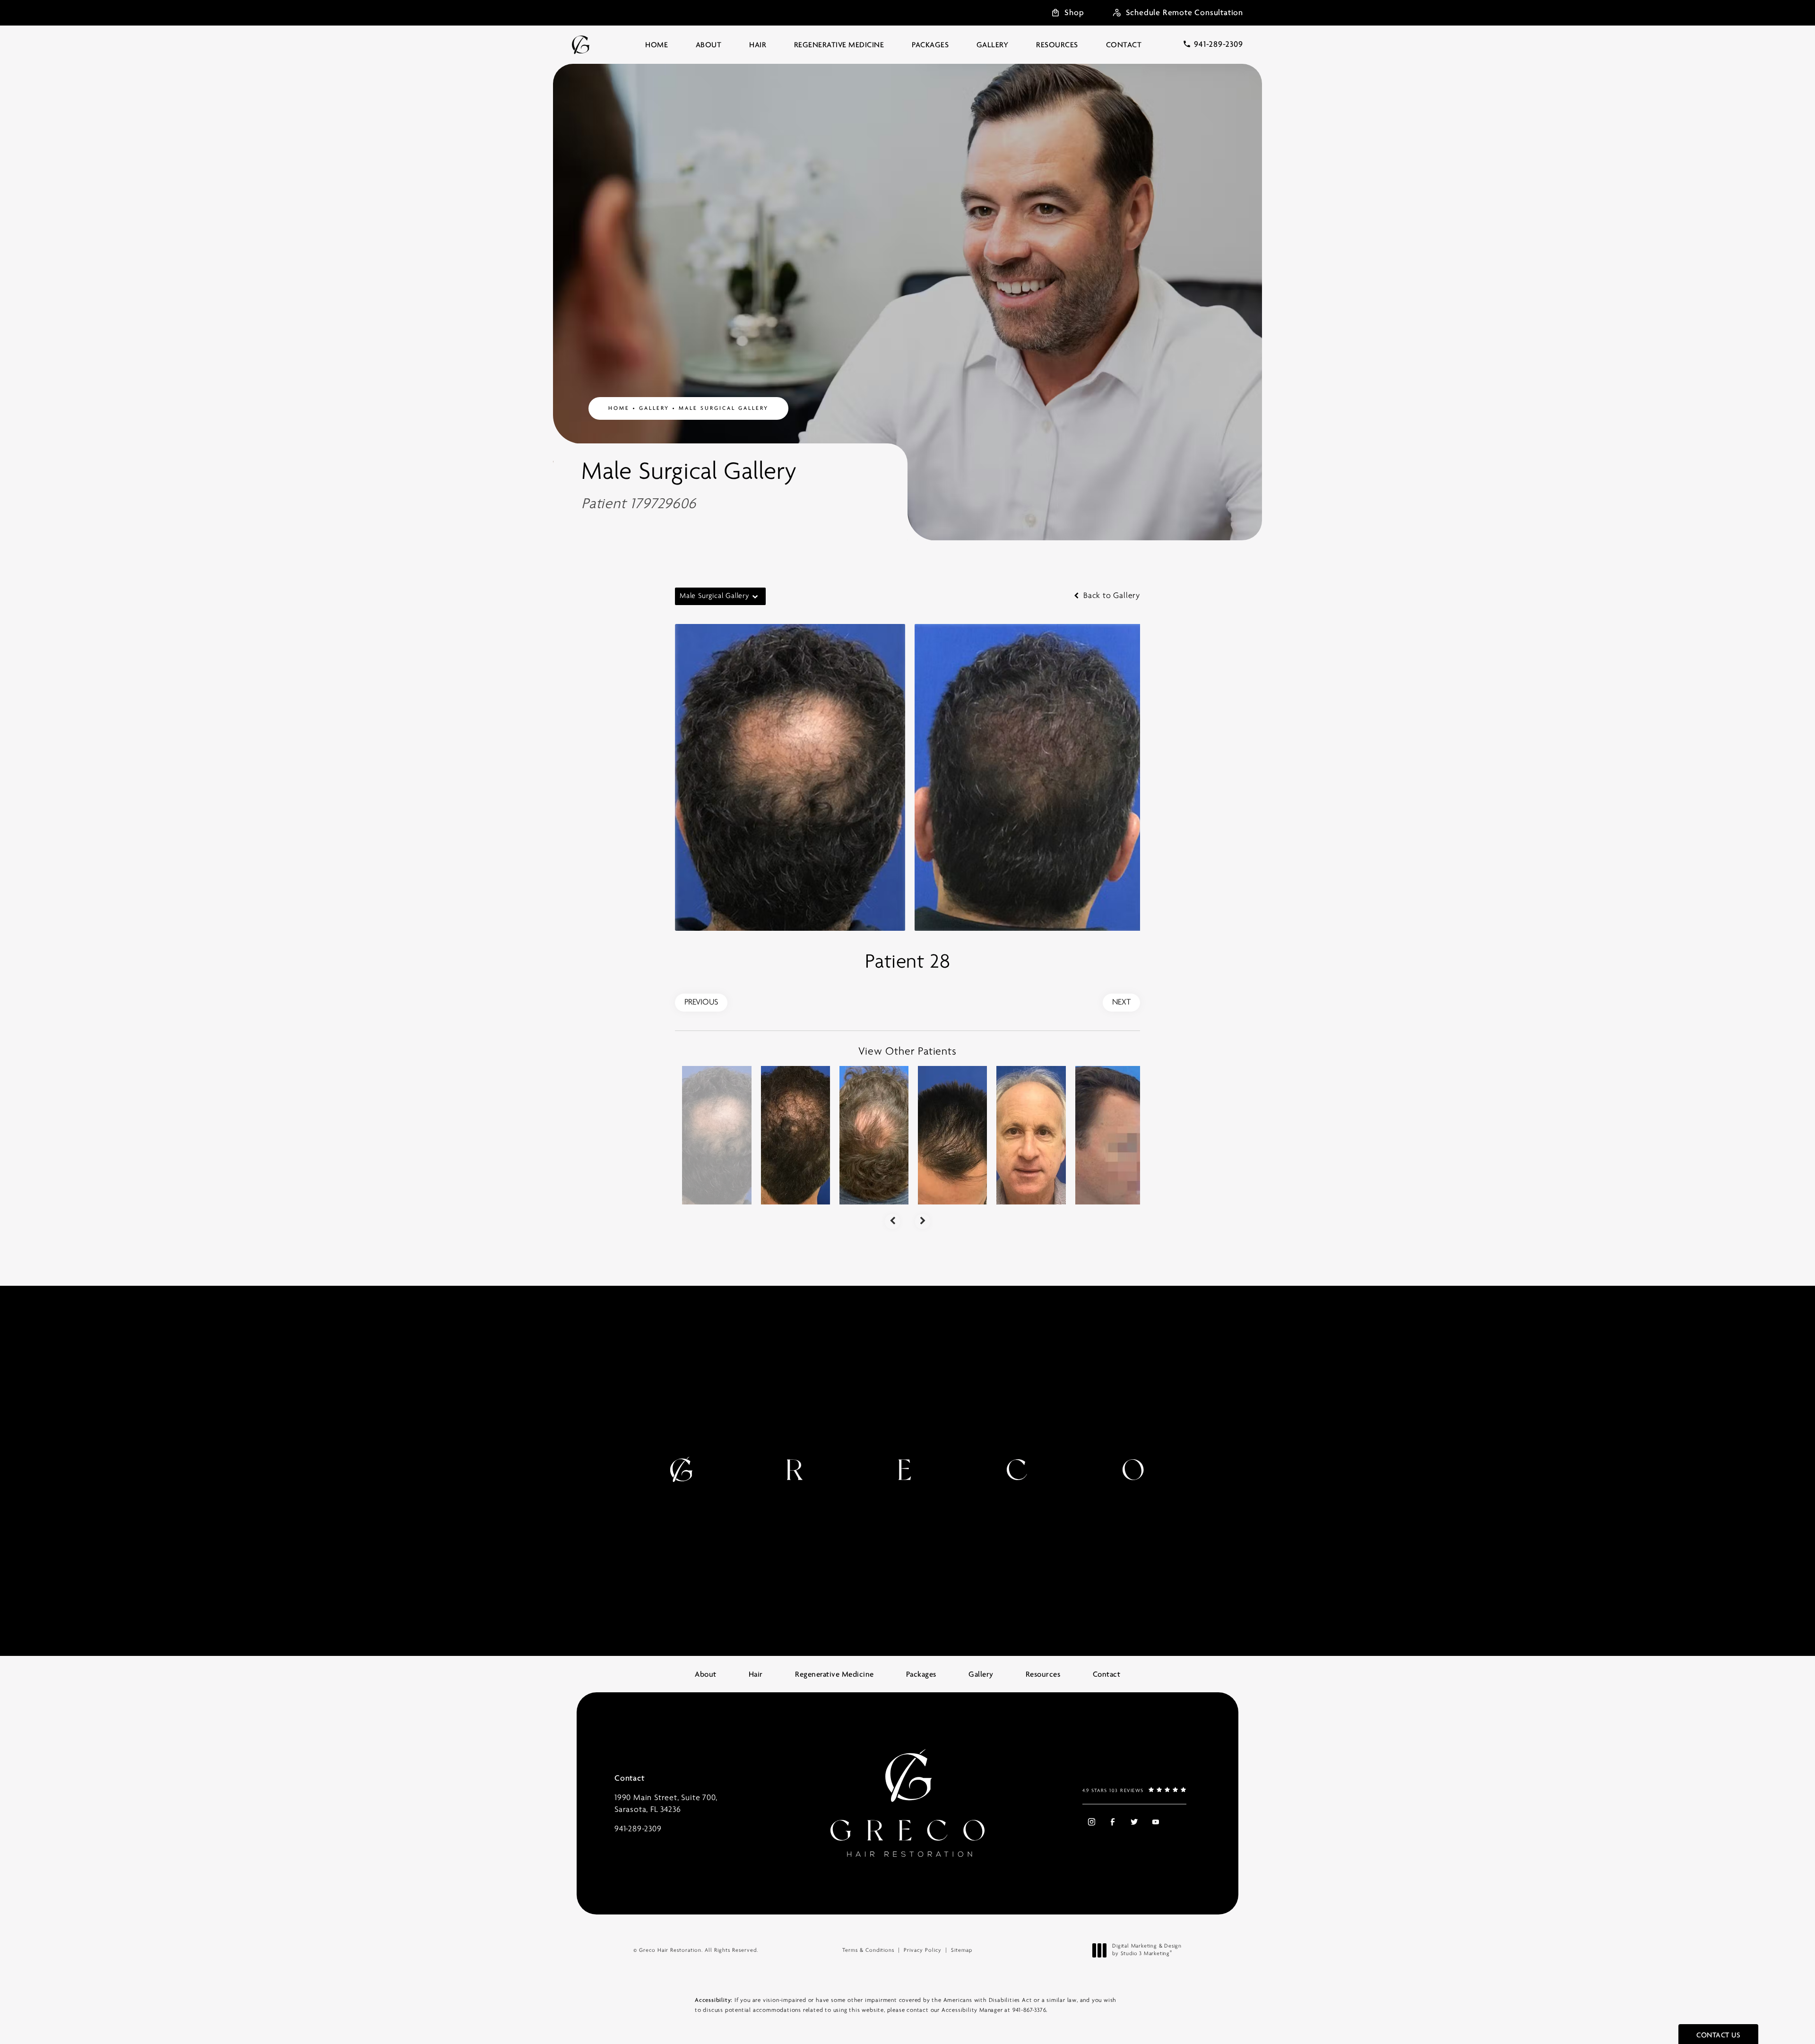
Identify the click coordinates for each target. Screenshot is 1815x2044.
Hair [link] (758, 45)
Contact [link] (1124, 45)
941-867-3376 (1029, 2010)
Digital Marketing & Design (1147, 1950)
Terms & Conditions (868, 1950)
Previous (701, 1003)
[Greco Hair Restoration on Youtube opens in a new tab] (1155, 1822)
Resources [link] (1057, 45)
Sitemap (962, 1950)
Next (1121, 1003)
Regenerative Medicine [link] (839, 45)
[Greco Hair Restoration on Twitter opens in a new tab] (1134, 1822)
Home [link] (657, 45)
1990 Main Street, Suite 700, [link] (666, 1804)
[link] (1213, 44)
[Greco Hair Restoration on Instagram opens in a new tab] (1091, 1822)
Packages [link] (930, 45)
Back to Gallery (1111, 596)
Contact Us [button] (1718, 2035)
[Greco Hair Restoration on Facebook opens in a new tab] (1112, 1822)
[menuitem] (657, 45)
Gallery (654, 408)
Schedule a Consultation (1047, 1473)
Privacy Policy (923, 1950)
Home (619, 408)
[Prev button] (892, 1221)
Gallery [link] (993, 45)
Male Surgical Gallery (724, 408)
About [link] (709, 45)
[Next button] (923, 1221)
